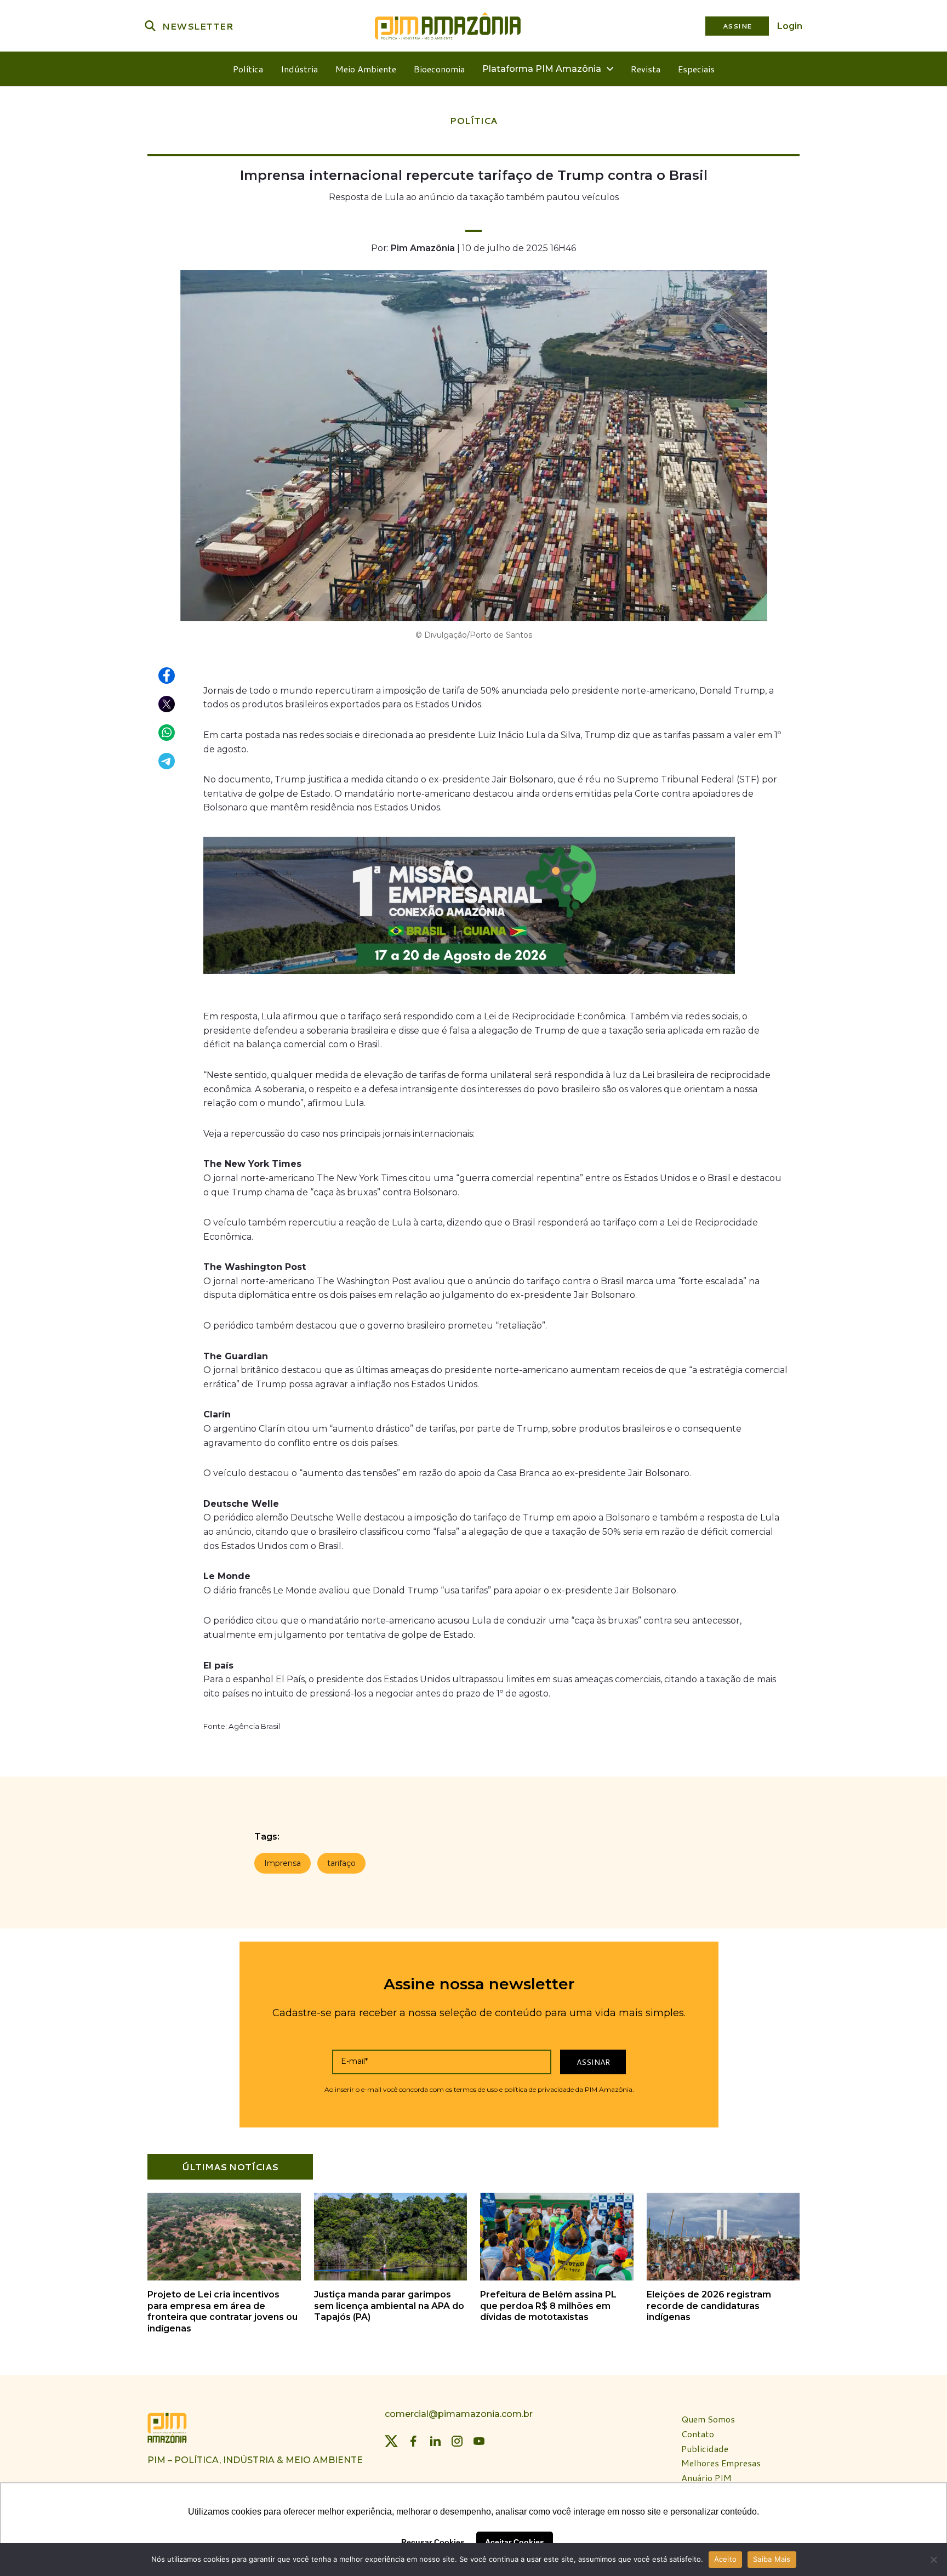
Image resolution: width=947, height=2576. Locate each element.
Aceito (726, 2559)
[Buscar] (150, 26)
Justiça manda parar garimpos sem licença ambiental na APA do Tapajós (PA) (389, 2306)
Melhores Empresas (721, 2463)
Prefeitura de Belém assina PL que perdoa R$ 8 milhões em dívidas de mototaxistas (548, 2306)
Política (248, 69)
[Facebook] (413, 2441)
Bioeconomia (439, 69)
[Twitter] (391, 2441)
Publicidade (705, 2449)
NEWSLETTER (198, 26)
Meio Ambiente (366, 69)
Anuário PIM (706, 2478)
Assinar (593, 2062)
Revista (646, 69)
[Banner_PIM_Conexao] (469, 976)
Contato (698, 2434)
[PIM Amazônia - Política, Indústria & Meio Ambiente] (448, 26)
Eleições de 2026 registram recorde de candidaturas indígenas (709, 2306)
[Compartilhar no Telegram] (167, 762)
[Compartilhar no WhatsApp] (167, 733)
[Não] (933, 2560)
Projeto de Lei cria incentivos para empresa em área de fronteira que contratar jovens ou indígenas (223, 2311)
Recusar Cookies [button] (433, 2542)
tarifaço (341, 1863)
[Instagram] (457, 2441)
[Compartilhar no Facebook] (167, 676)
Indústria (299, 69)
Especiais (696, 69)
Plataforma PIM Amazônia (542, 69)
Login (790, 26)
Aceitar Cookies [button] (515, 2542)
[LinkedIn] (435, 2441)
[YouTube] (479, 2441)
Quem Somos (708, 2419)
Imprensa (283, 1863)
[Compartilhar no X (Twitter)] (167, 705)
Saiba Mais (772, 2559)
